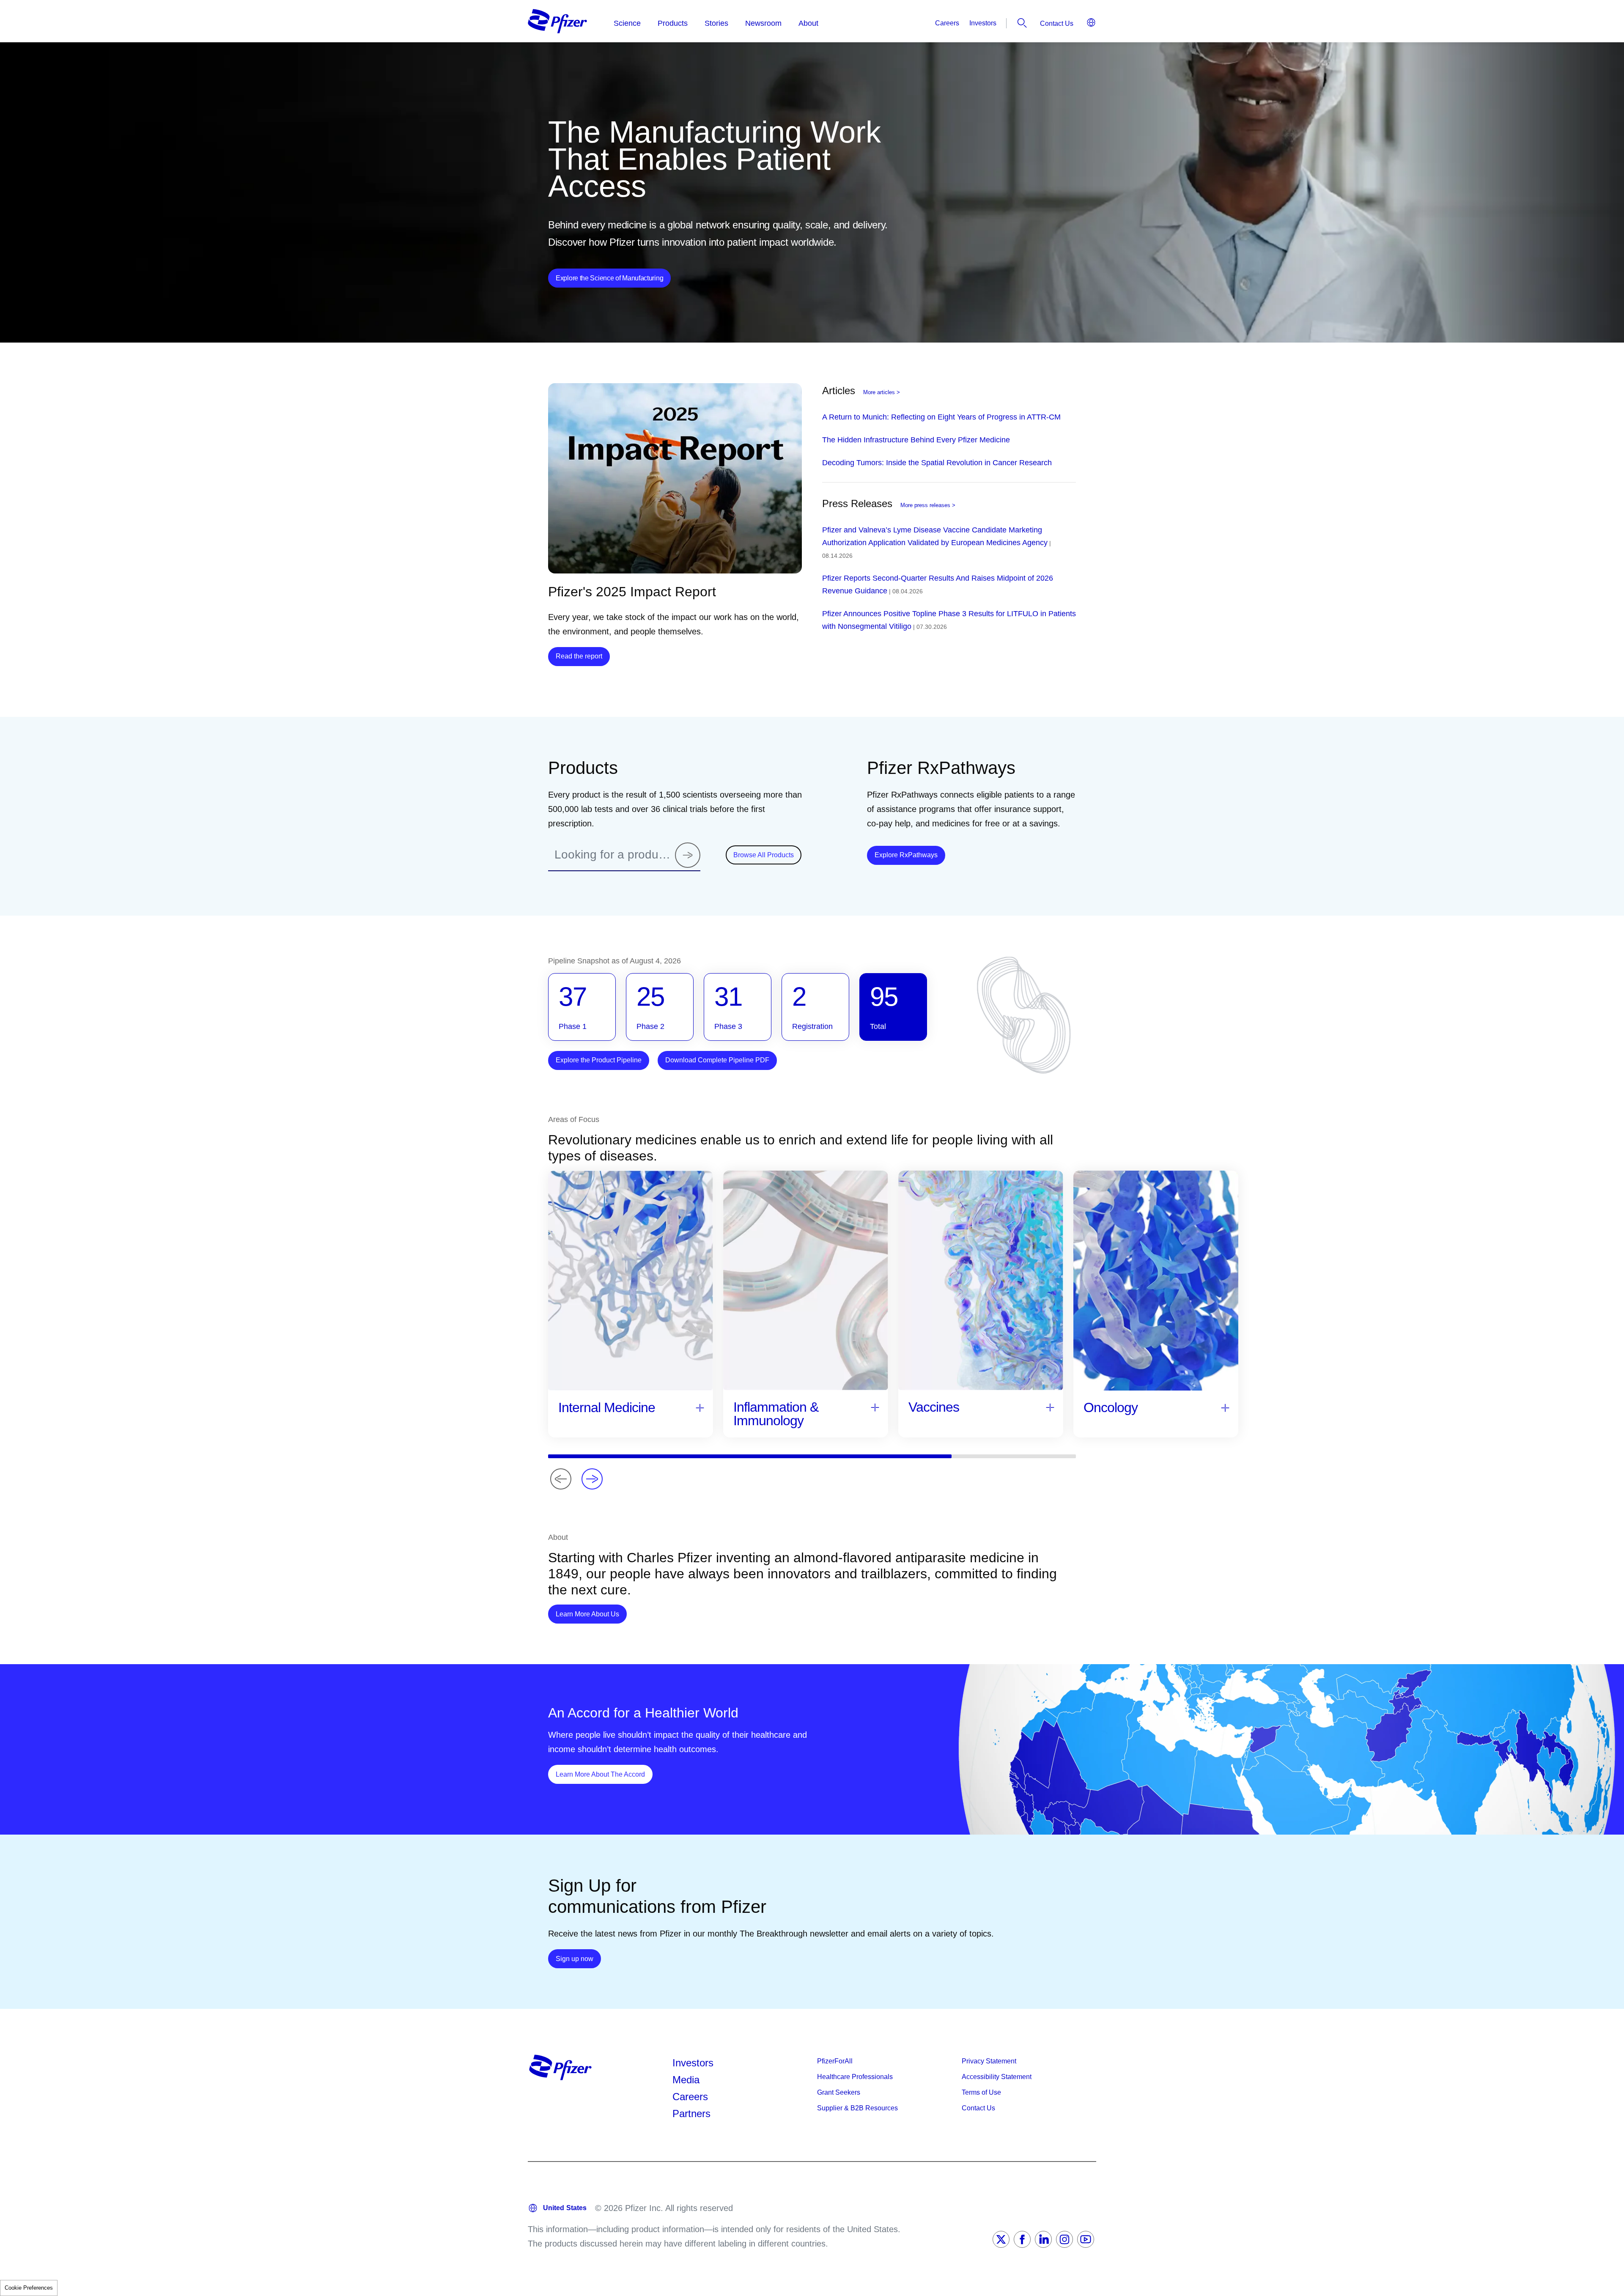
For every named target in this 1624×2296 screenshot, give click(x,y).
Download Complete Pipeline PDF (717, 1060)
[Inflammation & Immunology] (875, 1407)
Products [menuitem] (673, 23)
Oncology (1111, 1407)
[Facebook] (1022, 2239)
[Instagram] (1064, 2239)
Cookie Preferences (29, 2288)
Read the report (579, 656)
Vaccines (934, 1407)
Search (1022, 23)
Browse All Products (764, 855)
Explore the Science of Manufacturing (609, 278)
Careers (947, 23)
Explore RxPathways (910, 855)
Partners (691, 2114)
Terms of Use (981, 2092)
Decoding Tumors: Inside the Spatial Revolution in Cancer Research (937, 463)
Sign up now (578, 1959)
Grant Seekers (839, 2092)
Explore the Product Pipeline (599, 1060)
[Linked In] (1043, 2239)
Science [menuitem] (627, 23)
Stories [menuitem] (716, 23)
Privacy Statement (989, 2061)
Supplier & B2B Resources (857, 2108)
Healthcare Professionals (855, 2077)
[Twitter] (1001, 2239)
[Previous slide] (561, 1479)
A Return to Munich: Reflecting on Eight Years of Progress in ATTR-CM (941, 417)
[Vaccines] (1050, 1407)
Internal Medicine (607, 1407)
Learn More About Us (591, 1614)
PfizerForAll (835, 2061)
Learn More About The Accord (604, 1774)
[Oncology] (1225, 1407)
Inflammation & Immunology (776, 1414)
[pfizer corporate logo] (557, 21)
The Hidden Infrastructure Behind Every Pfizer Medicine (916, 440)
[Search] (688, 855)
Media (686, 2080)
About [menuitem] (808, 23)
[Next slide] (592, 1479)
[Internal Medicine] (700, 1407)
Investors (983, 23)
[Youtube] (1086, 2239)
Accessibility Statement (997, 2077)
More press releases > (928, 505)
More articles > (882, 392)
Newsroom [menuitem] (763, 23)
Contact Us (1057, 23)
